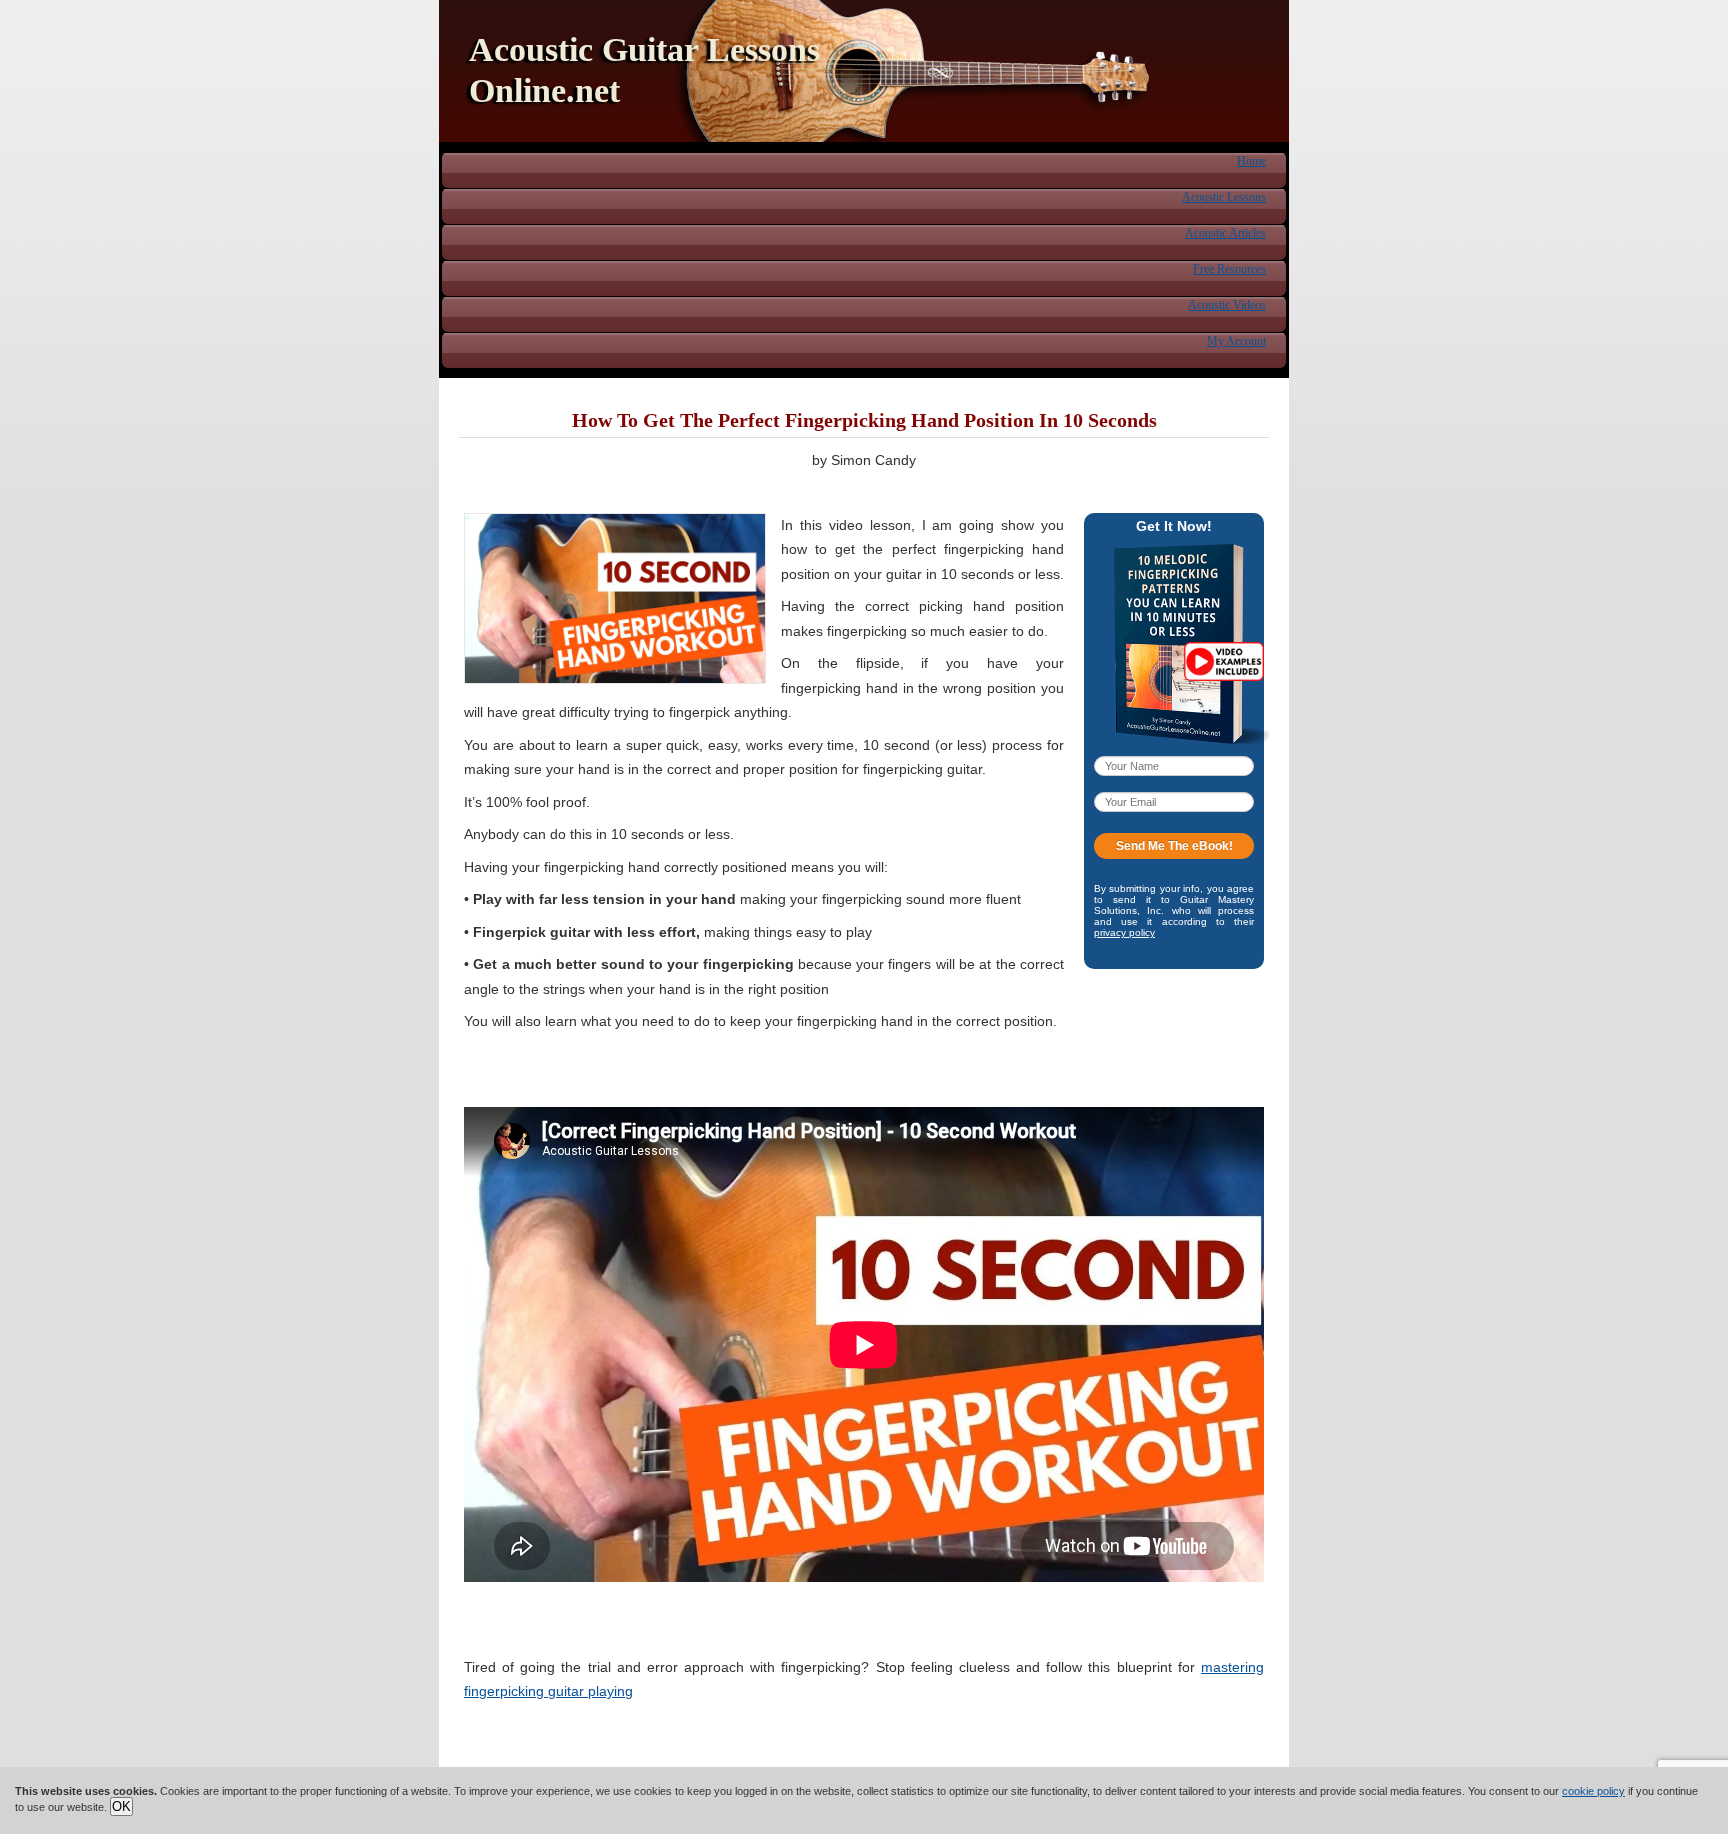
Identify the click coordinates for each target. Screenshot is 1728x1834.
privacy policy (1124, 932)
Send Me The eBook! (1174, 846)
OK (121, 1806)
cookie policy (1593, 1791)
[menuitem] (1251, 160)
